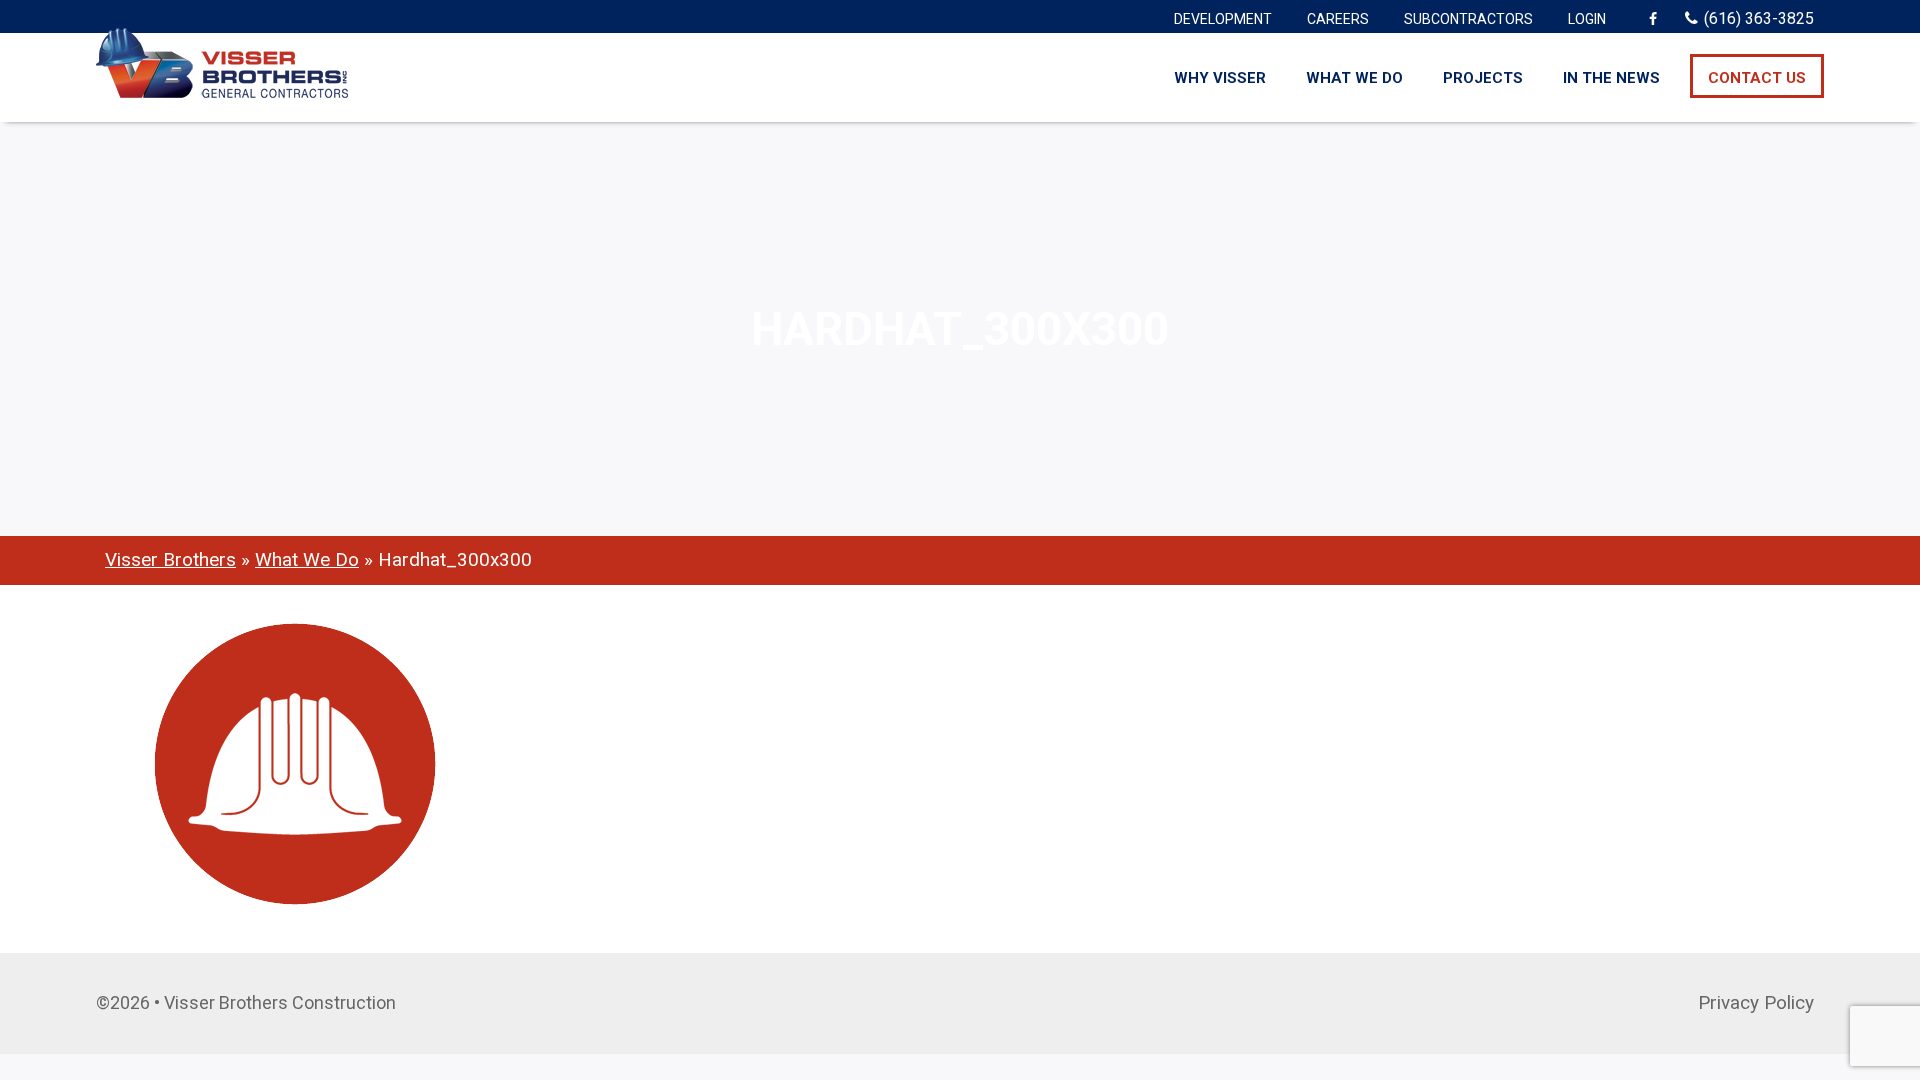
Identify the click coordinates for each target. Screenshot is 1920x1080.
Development (1223, 19)
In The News (1611, 78)
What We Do (1354, 78)
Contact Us (1757, 78)
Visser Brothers (170, 559)
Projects (1483, 78)
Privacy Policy (1756, 1002)
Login (1587, 19)
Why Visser (1220, 78)
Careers (1338, 19)
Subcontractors (1468, 19)
